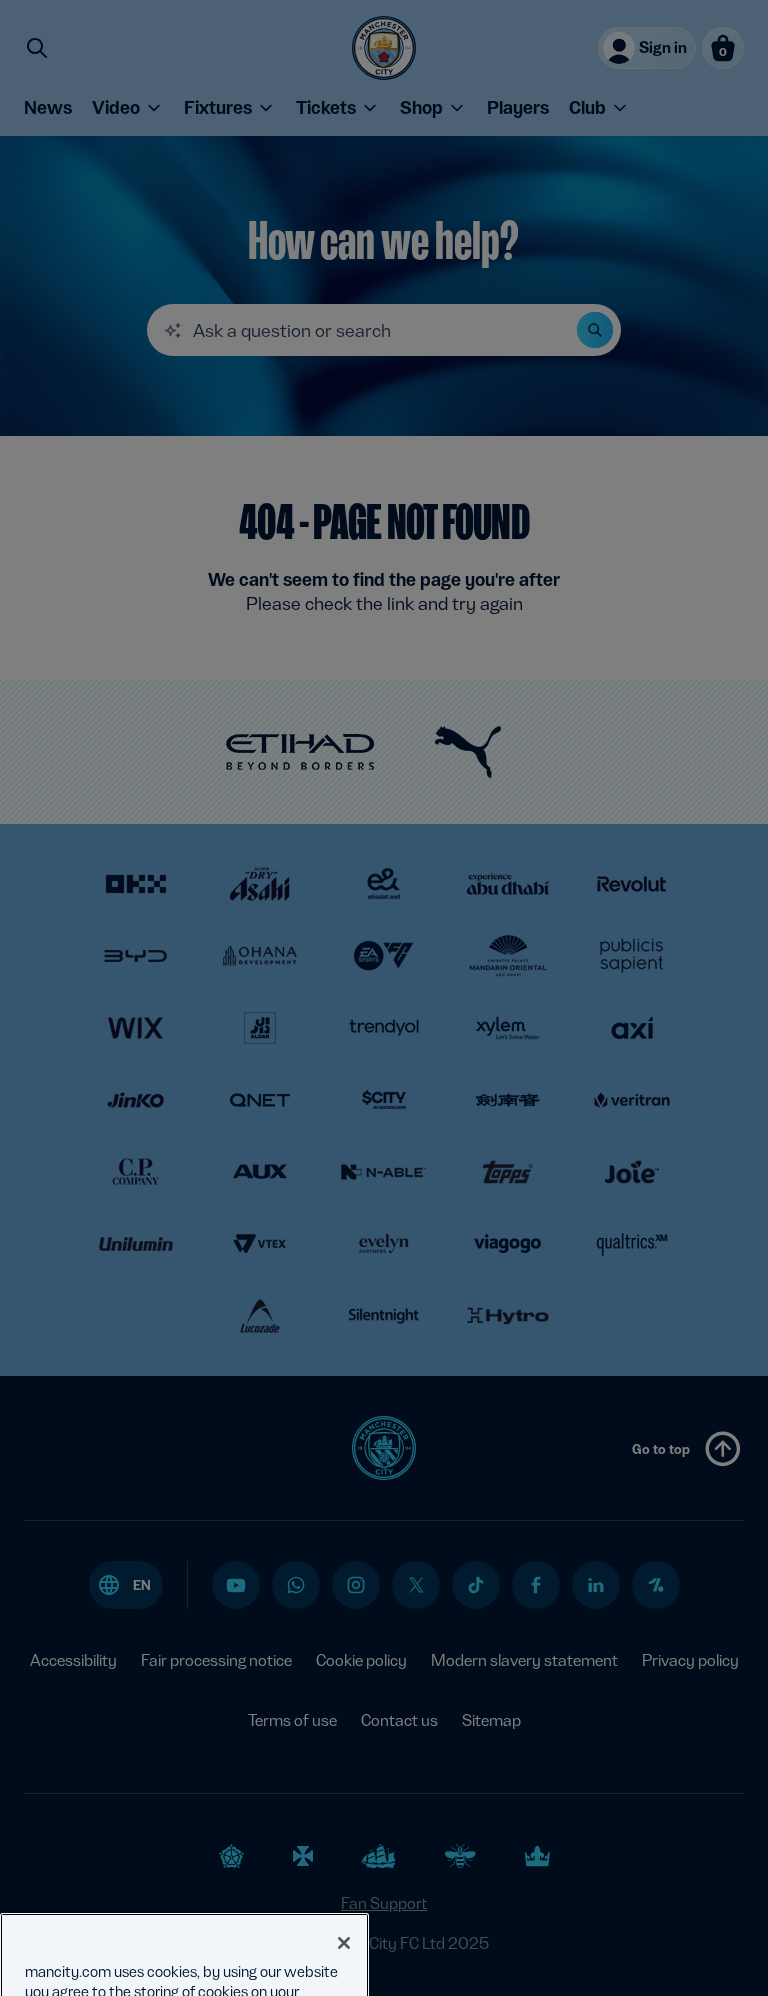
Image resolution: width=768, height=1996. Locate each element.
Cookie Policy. (284, 1973)
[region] (184, 1915)
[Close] (344, 1866)
